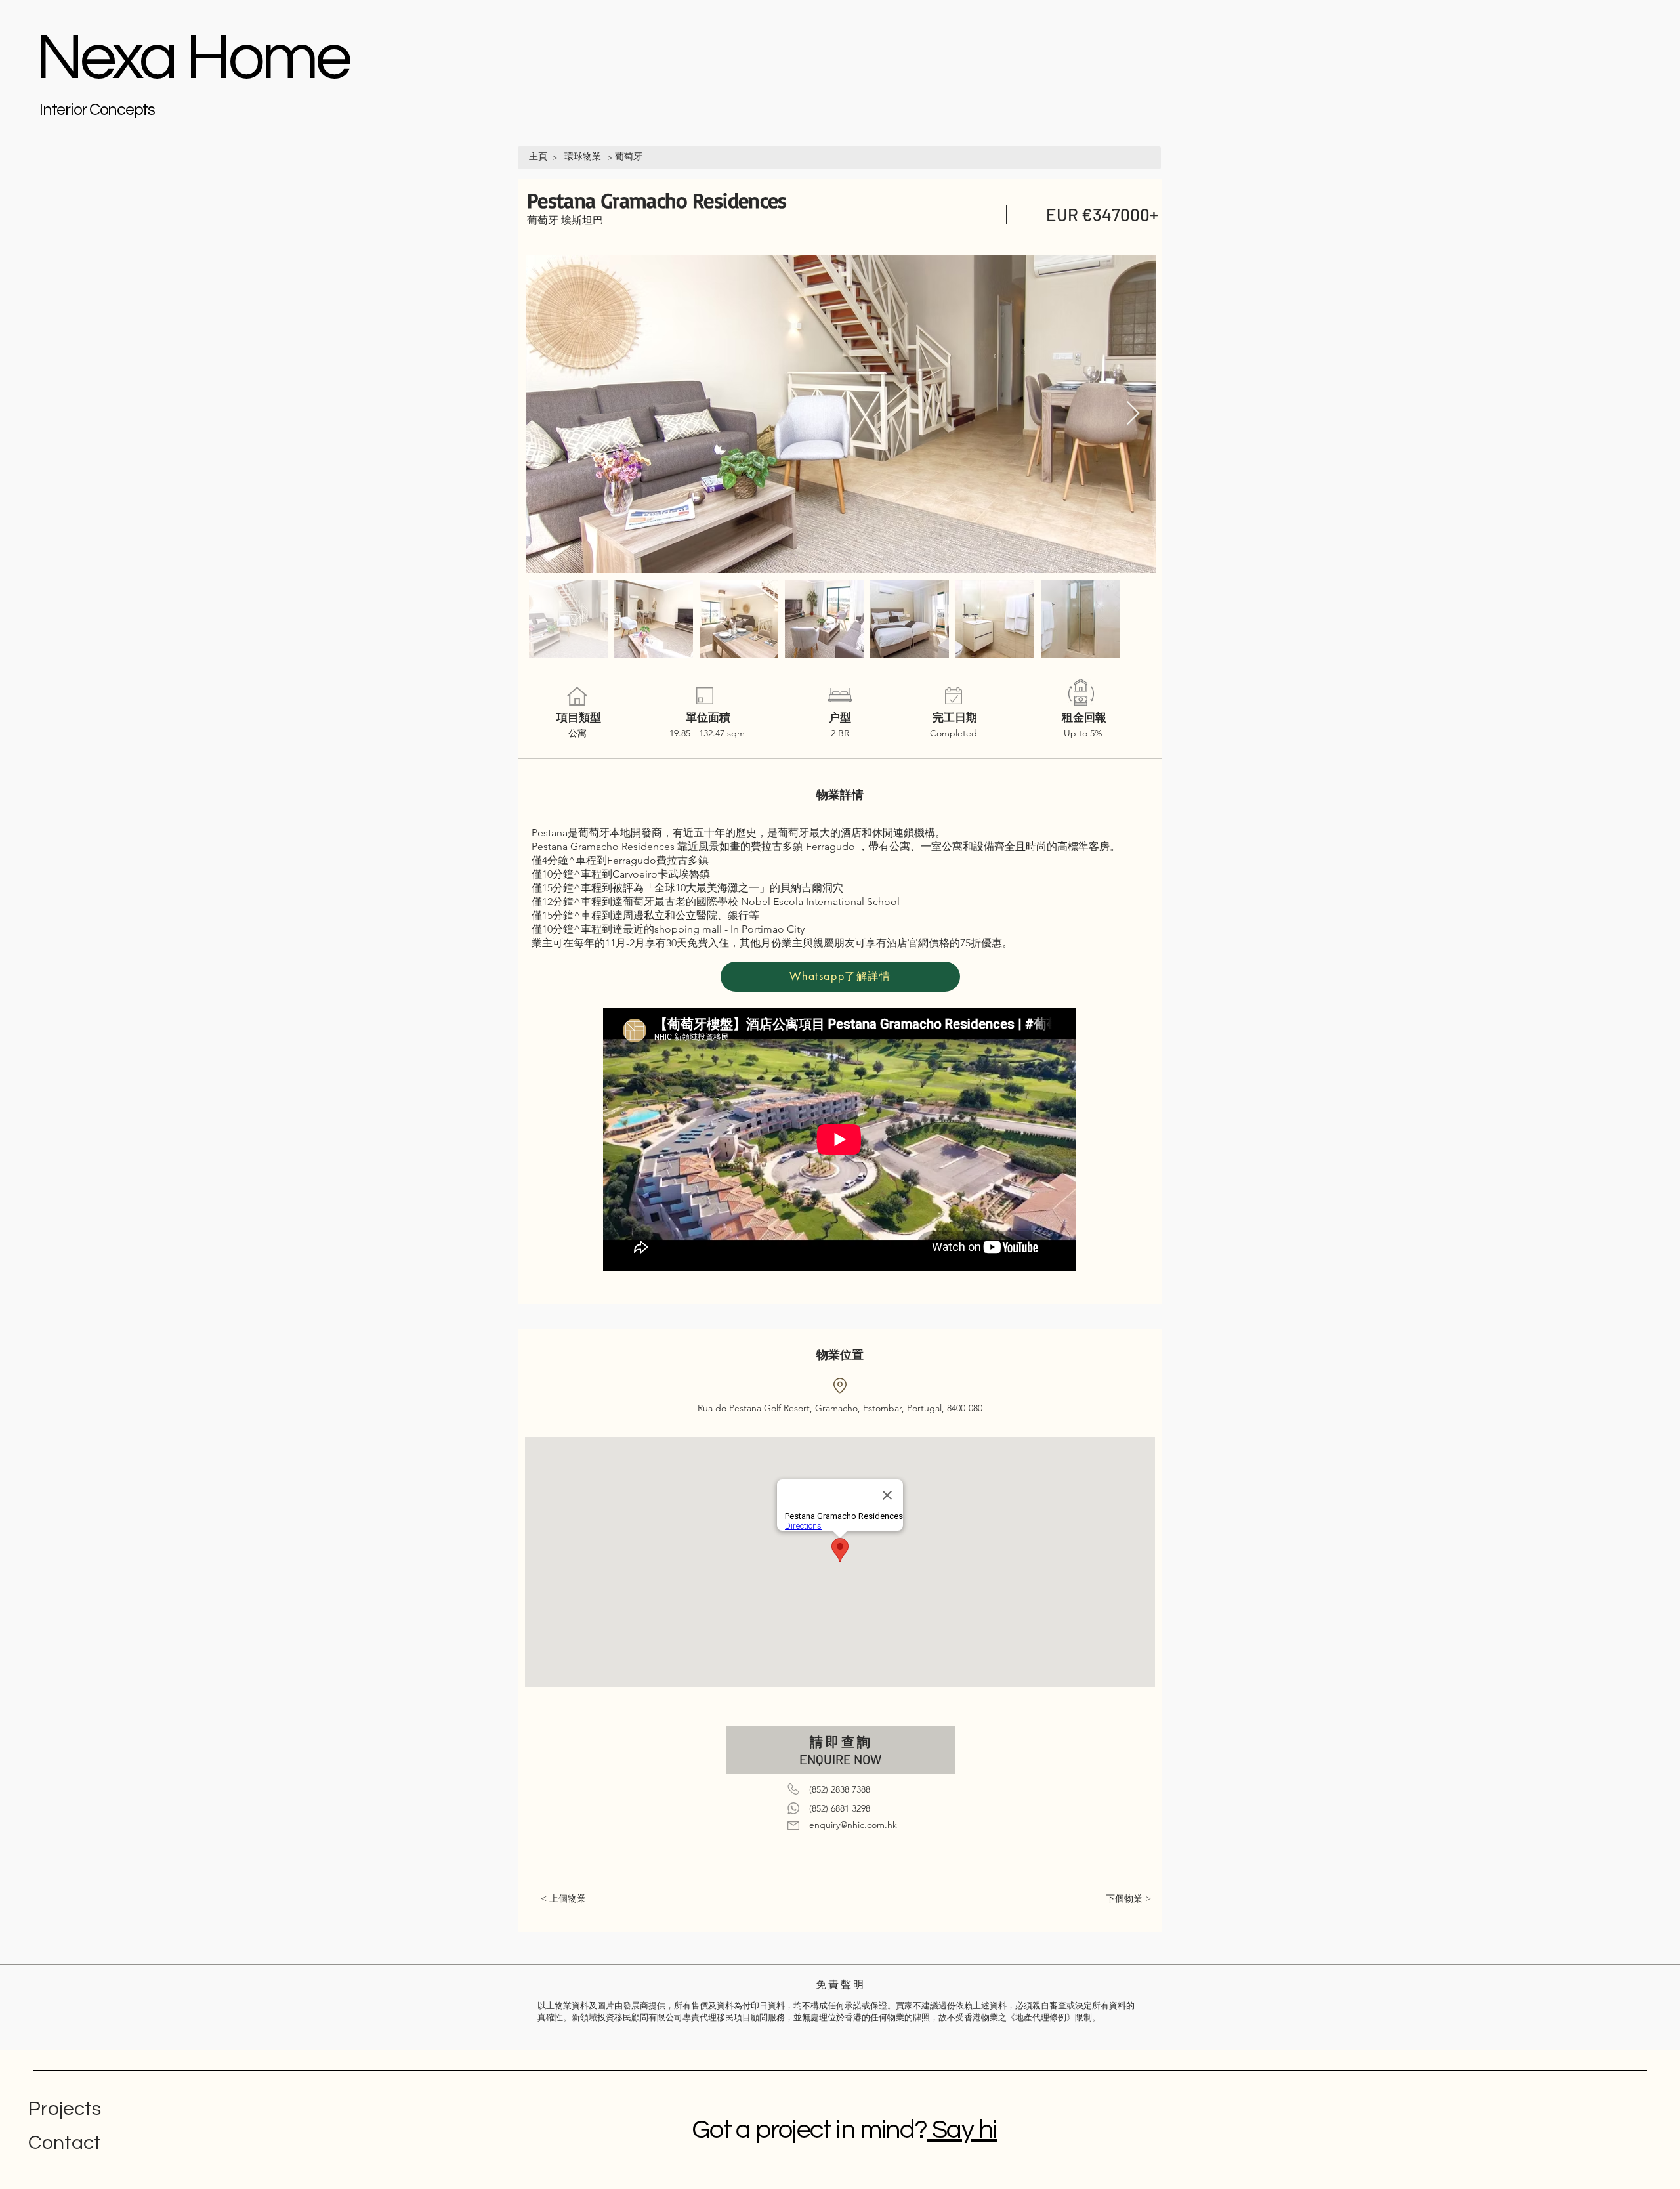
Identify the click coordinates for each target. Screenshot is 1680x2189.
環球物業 (583, 156)
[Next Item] (1133, 414)
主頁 (538, 156)
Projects (65, 2109)
